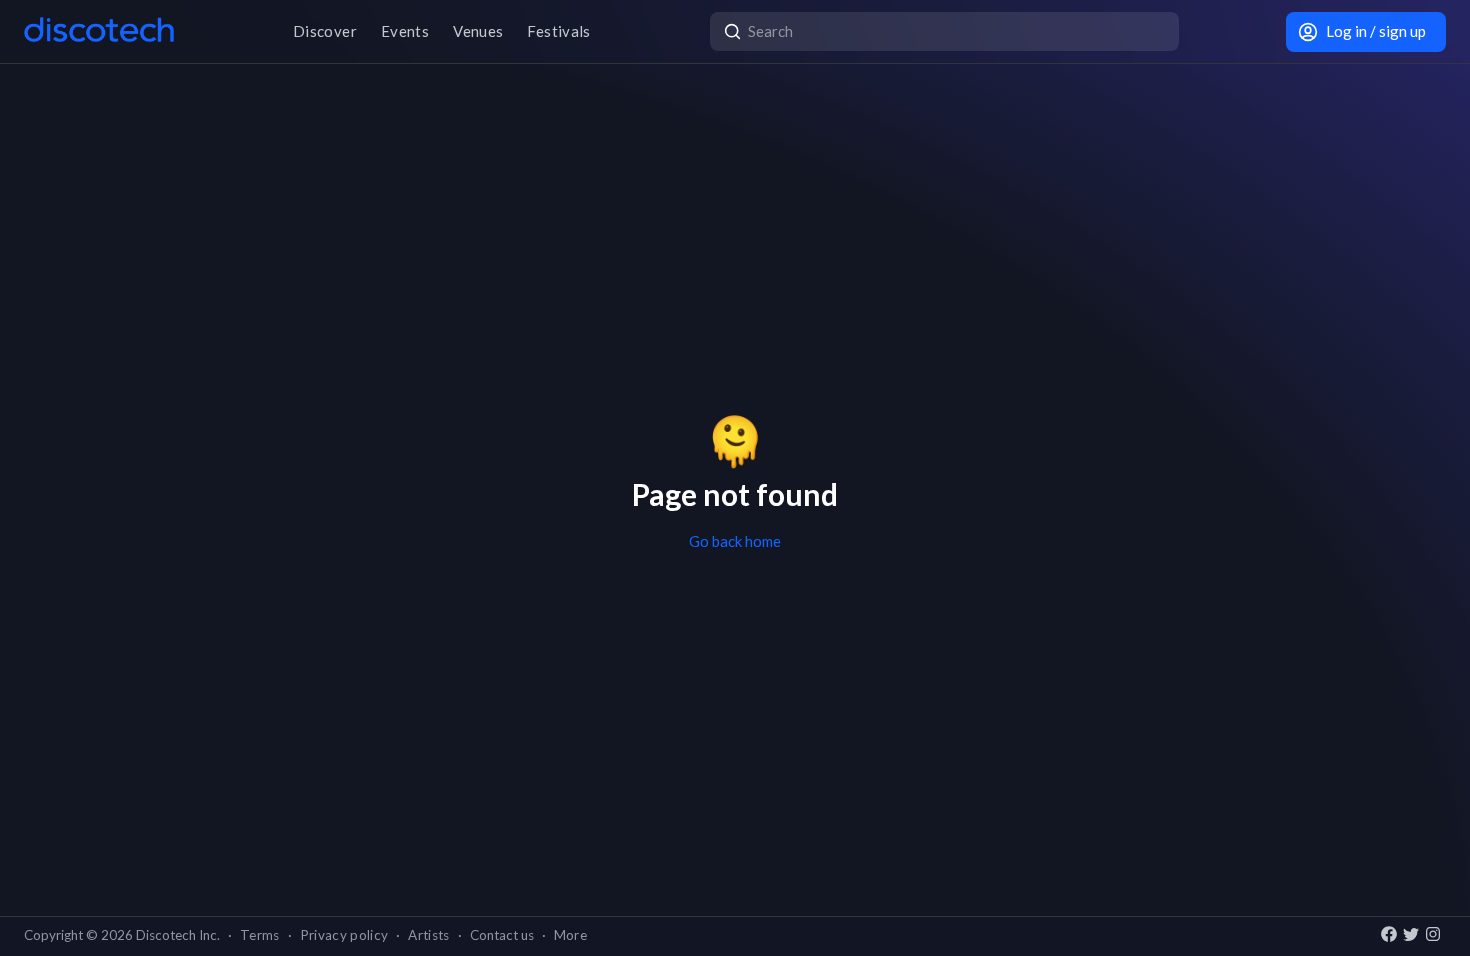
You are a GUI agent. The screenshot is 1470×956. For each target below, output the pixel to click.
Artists (428, 935)
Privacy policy (344, 935)
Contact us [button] (502, 935)
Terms (260, 935)
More (570, 935)
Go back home (735, 541)
